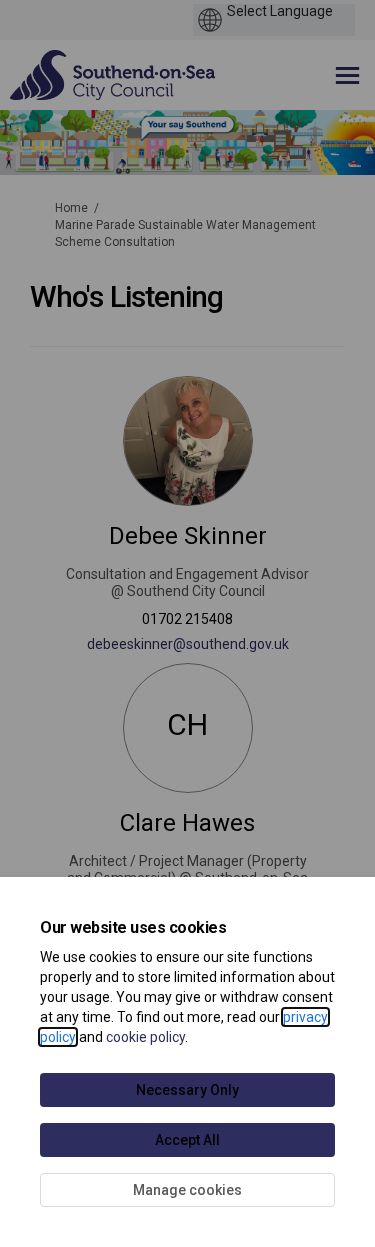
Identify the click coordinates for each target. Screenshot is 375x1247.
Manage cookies (187, 1190)
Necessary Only (187, 1090)
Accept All (187, 1140)
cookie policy (145, 1037)
